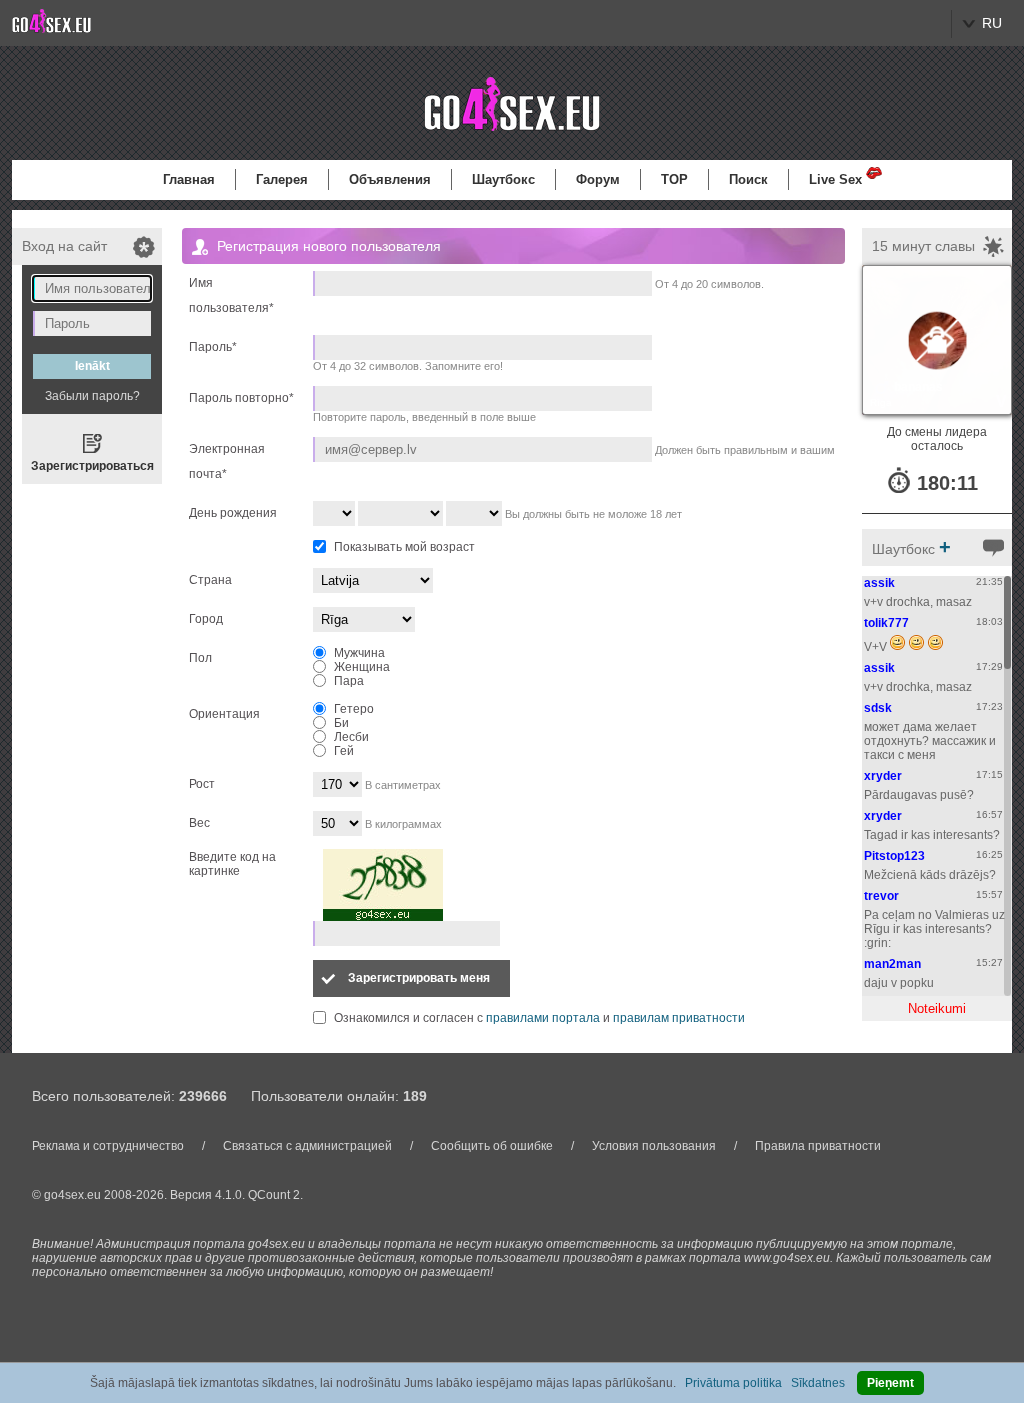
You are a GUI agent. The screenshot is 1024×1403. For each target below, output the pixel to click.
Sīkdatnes (818, 1383)
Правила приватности (818, 1146)
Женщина (362, 667)
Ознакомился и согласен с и (539, 1018)
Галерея (282, 179)
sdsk (878, 708)
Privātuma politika (733, 1383)
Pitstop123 (894, 856)
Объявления (390, 179)
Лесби (351, 737)
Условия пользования (654, 1146)
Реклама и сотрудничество (108, 1146)
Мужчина (359, 653)
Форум (598, 179)
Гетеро (354, 709)
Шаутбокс (503, 179)
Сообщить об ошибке (492, 1146)
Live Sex (835, 179)
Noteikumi (937, 1008)
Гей (344, 751)
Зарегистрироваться (92, 466)
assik (879, 583)
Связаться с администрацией (307, 1146)
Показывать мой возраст (404, 547)
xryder (883, 776)
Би (341, 723)
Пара (349, 681)
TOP (674, 179)
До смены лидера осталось (937, 439)
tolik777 (886, 623)
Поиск (748, 179)
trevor (881, 896)
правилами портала (543, 1018)
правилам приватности (679, 1018)
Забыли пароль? (92, 396)
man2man (892, 964)
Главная (189, 179)
